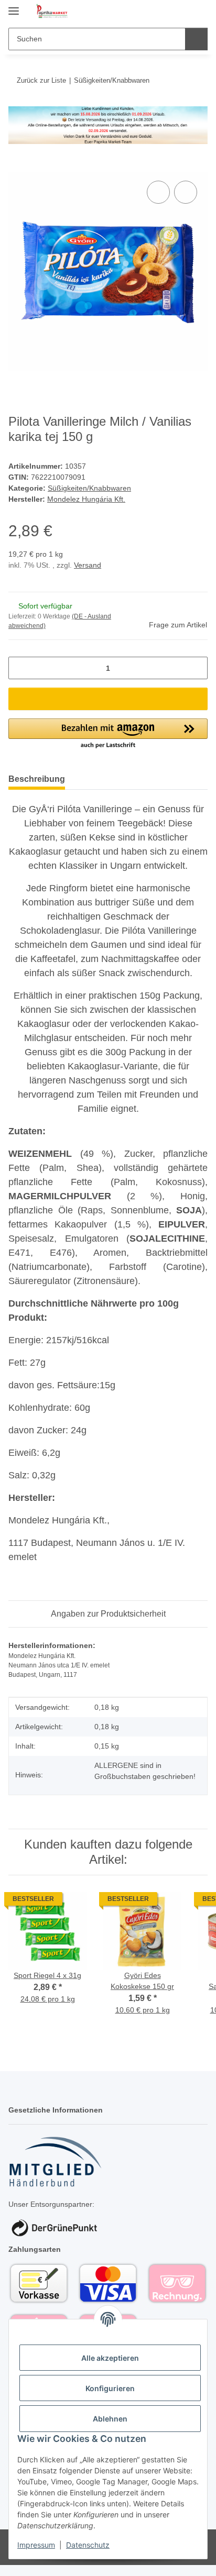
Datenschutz (88, 2545)
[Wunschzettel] (182, 12)
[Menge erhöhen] (196, 668)
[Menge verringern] (20, 668)
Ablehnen (110, 2419)
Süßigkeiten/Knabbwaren (89, 488)
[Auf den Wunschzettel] (186, 192)
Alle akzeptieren (110, 2358)
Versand (88, 565)
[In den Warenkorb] (17, 167)
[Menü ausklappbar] (14, 7)
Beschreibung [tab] (37, 779)
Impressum (36, 2545)
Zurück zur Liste (41, 80)
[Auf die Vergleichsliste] (158, 192)
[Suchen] (196, 39)
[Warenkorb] (199, 12)
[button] (166, 12)
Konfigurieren (110, 2388)
